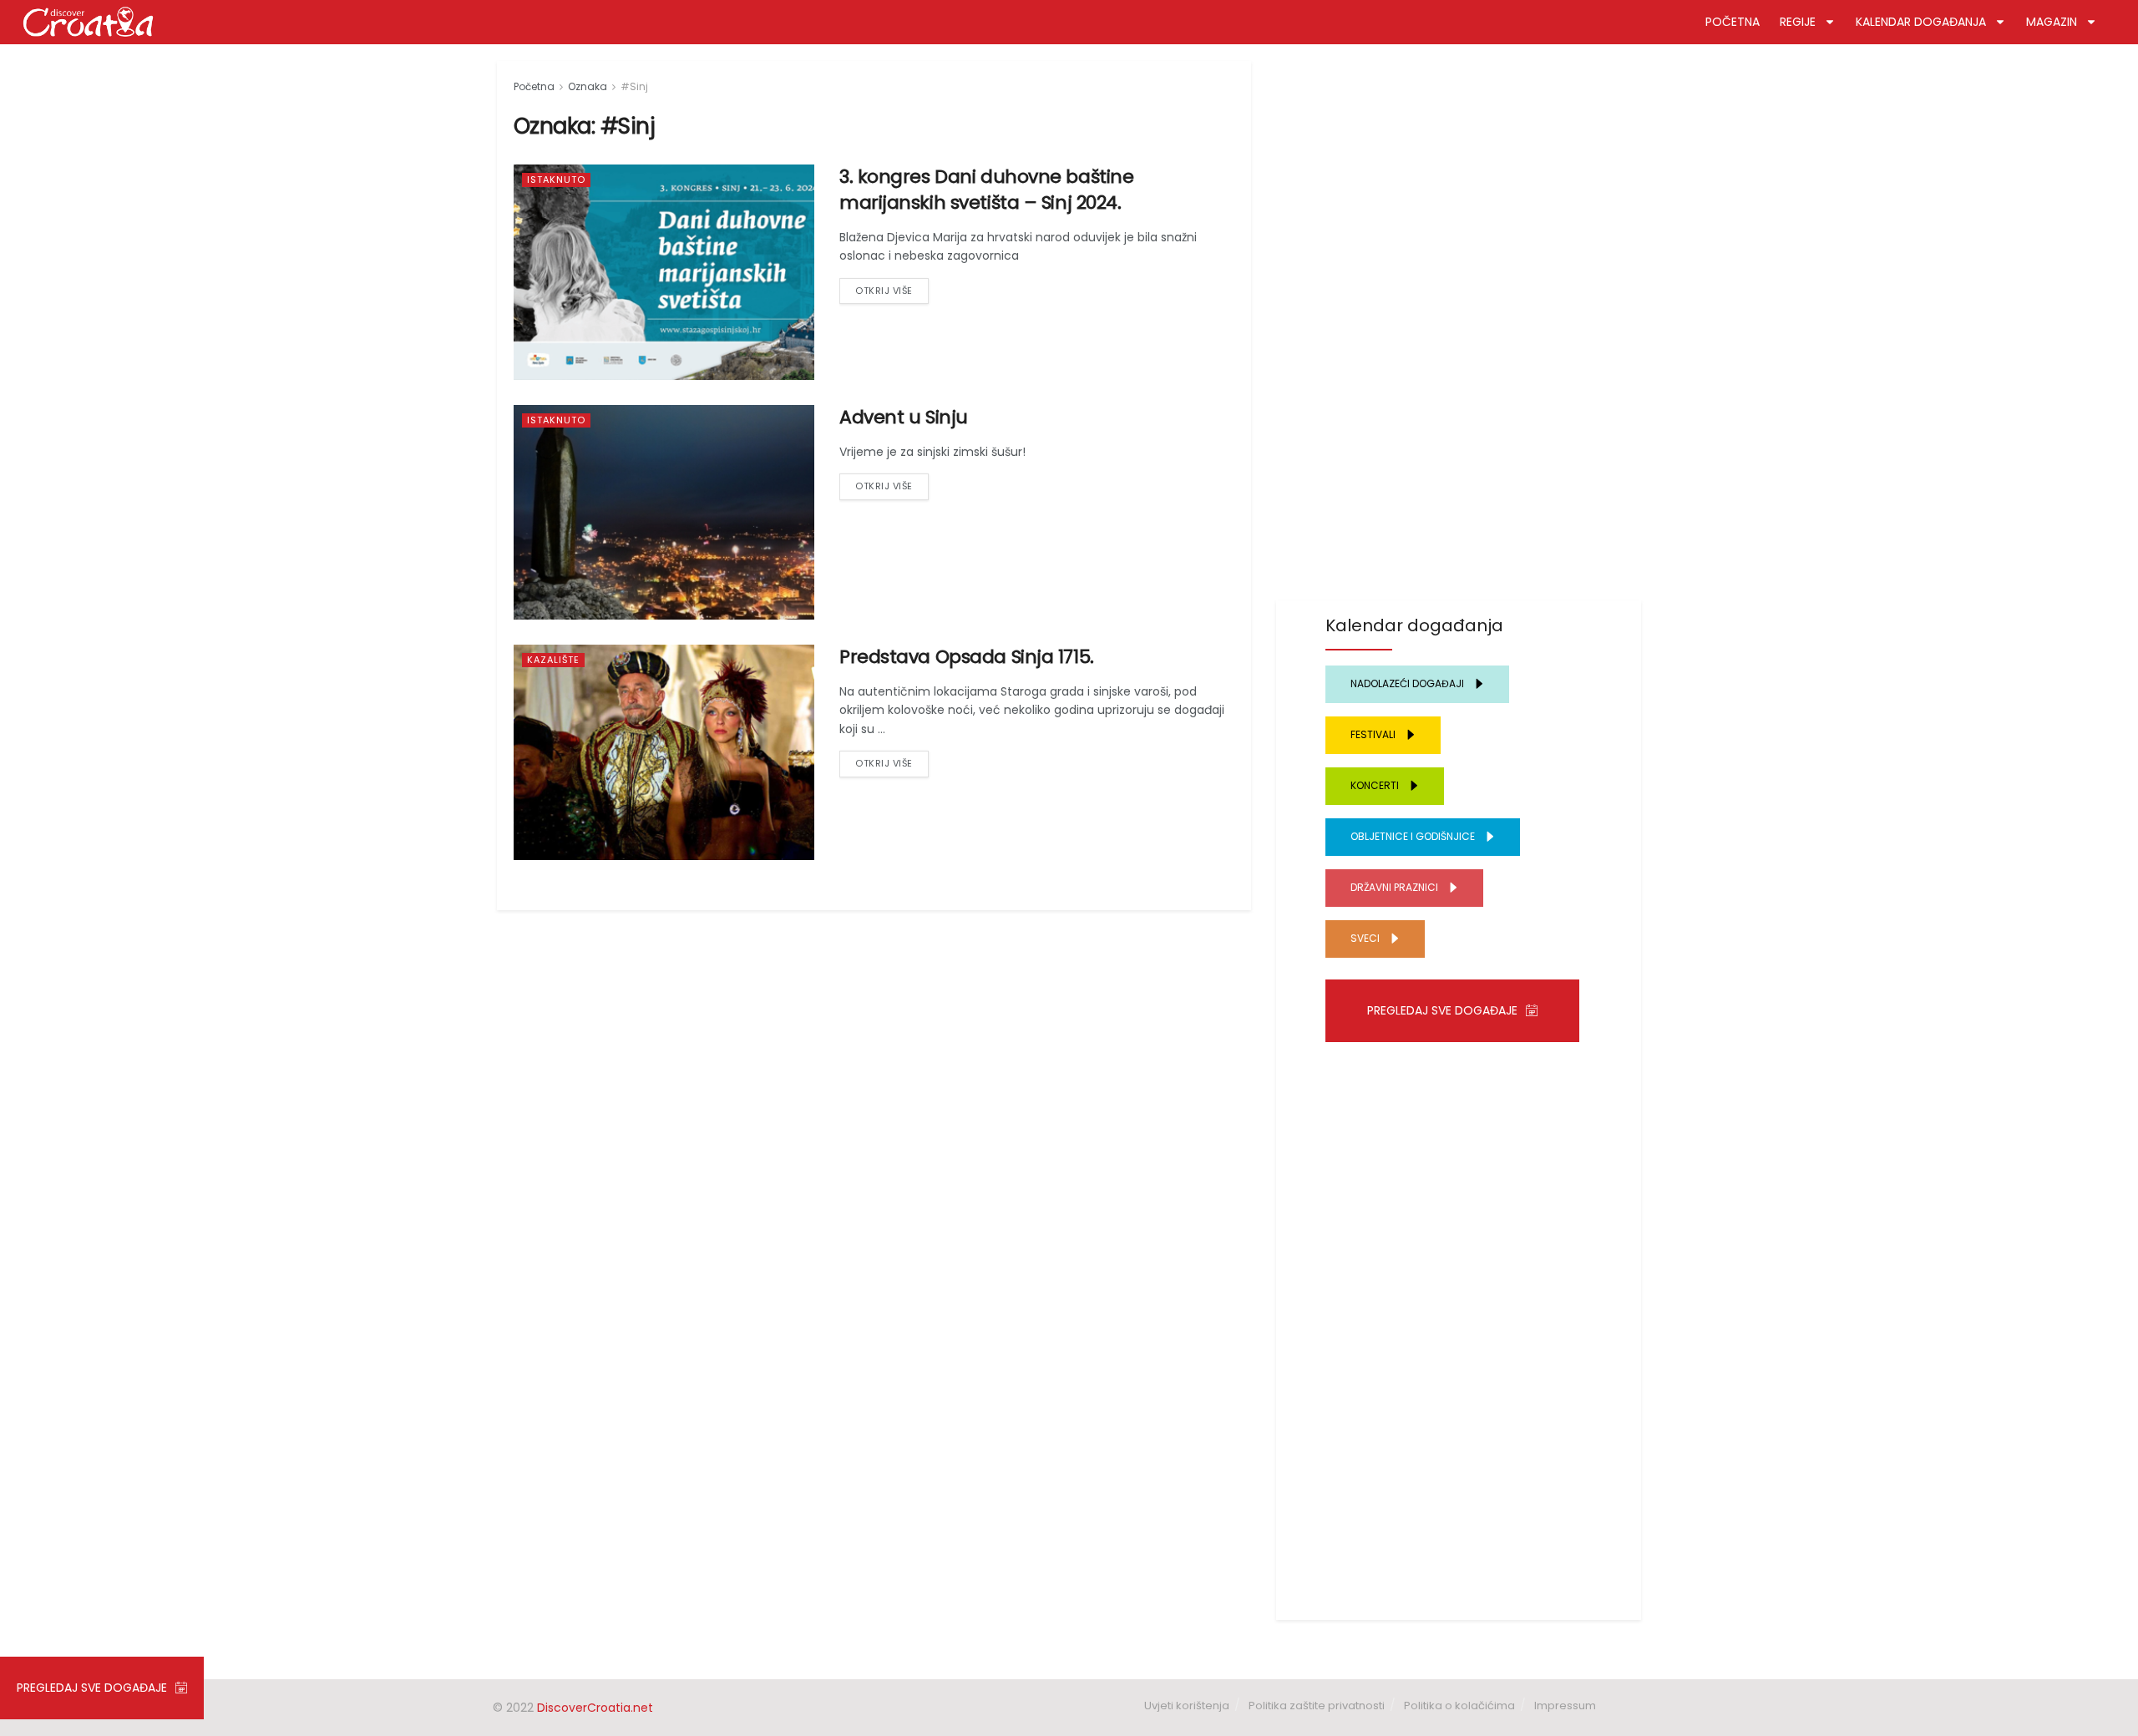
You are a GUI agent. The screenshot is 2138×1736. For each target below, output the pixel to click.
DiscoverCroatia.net (595, 1708)
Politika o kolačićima (1459, 1706)
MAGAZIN (2052, 22)
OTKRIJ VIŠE (884, 291)
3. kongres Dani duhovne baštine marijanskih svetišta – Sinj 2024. (986, 190)
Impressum (1565, 1706)
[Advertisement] (1459, 311)
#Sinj (634, 86)
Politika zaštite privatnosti (1317, 1706)
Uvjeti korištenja (1187, 1706)
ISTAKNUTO (556, 180)
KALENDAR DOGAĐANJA (1921, 22)
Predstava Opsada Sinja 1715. (967, 657)
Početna (534, 86)
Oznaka (588, 86)
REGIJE (1798, 22)
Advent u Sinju (904, 417)
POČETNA (1733, 22)
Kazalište (553, 660)
